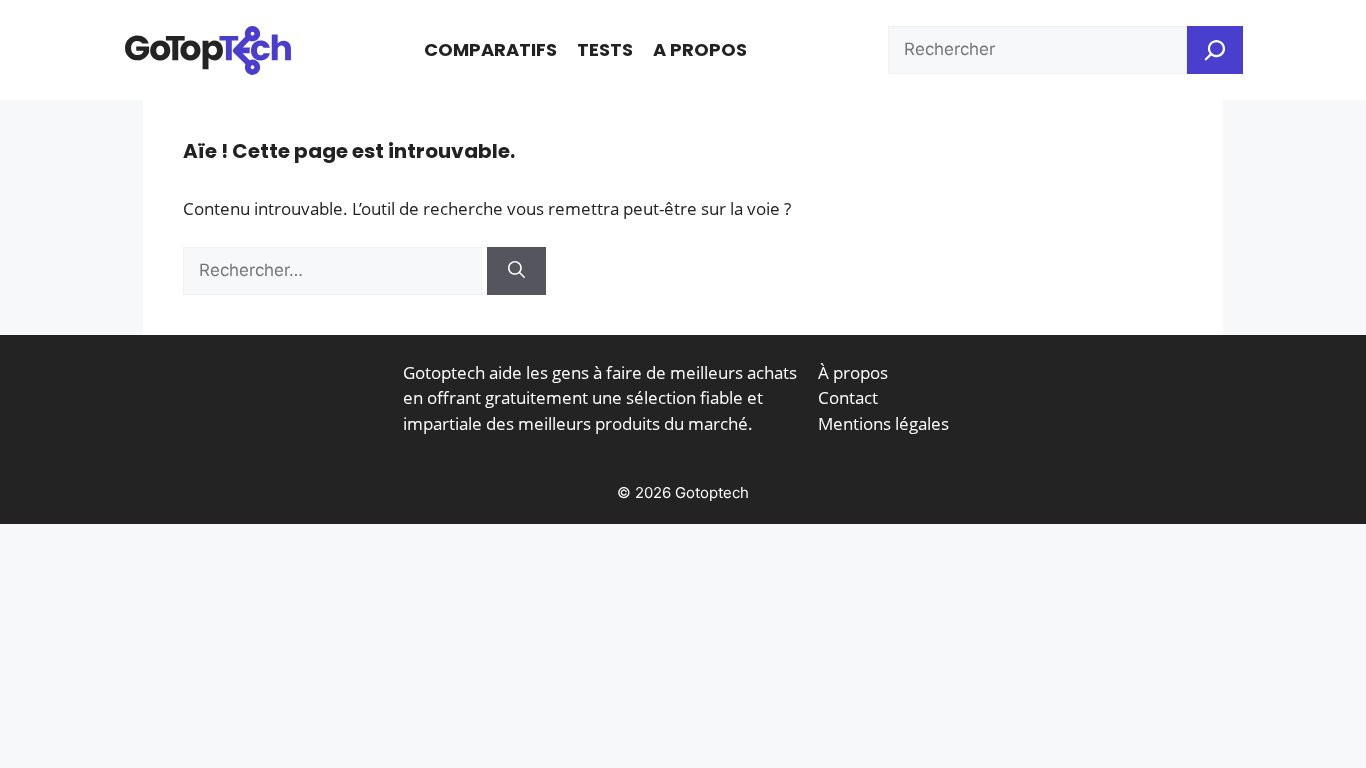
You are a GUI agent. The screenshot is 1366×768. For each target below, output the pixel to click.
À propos (853, 372)
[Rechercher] (516, 271)
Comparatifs (490, 49)
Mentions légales (883, 423)
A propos (700, 49)
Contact (848, 397)
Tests (605, 49)
